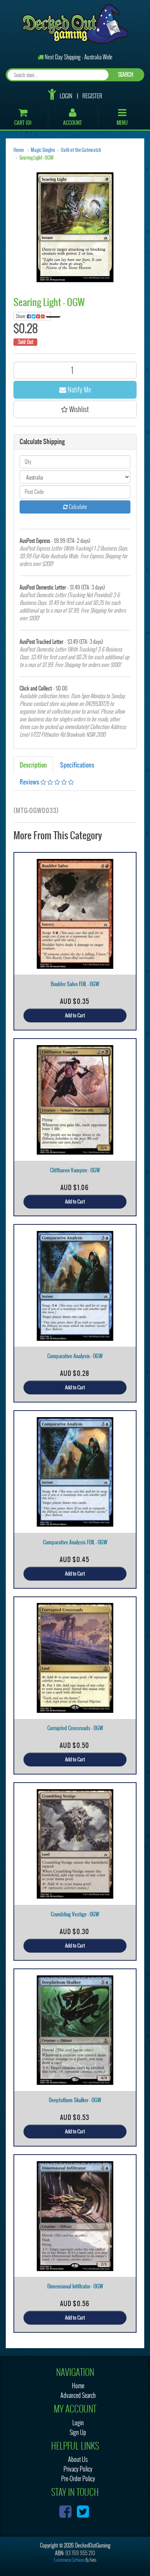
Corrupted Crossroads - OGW (75, 1728)
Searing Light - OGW (36, 158)
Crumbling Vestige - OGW (75, 1914)
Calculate (77, 507)
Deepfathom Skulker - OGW (75, 2100)
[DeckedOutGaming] (75, 23)
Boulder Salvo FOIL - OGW (75, 984)
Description (33, 765)
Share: (21, 316)
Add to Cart (75, 1015)
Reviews (30, 782)
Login (66, 96)
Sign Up (78, 2432)
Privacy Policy (78, 2469)
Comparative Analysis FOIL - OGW (75, 1542)
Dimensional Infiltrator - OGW (75, 2286)
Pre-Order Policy (78, 2479)
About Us (78, 2459)
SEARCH (126, 75)
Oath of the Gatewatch (81, 150)
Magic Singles (43, 150)
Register (92, 96)
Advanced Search (78, 2395)
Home (19, 150)
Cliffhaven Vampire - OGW (75, 1170)
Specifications (77, 765)
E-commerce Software (69, 2560)
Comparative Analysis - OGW (75, 1356)
